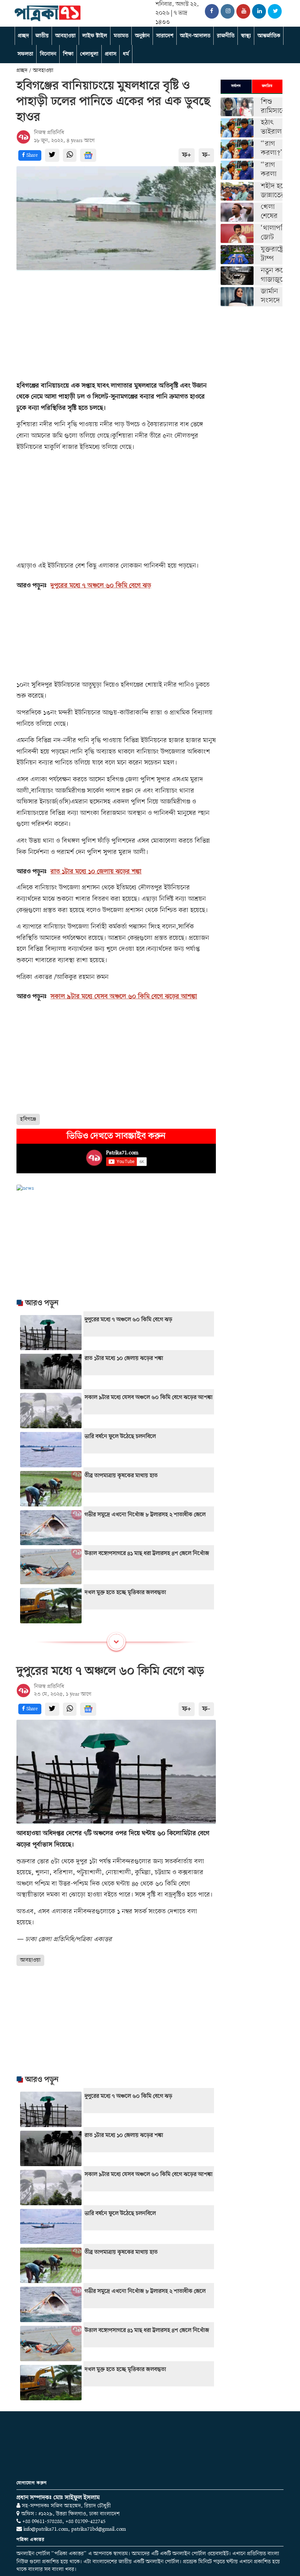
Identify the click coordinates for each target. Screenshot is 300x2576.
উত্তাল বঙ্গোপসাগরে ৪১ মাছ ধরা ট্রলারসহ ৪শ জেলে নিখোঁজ (147, 1554)
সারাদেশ (165, 36)
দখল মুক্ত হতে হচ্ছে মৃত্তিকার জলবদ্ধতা (125, 1593)
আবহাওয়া (30, 1960)
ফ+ (187, 155)
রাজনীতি (226, 36)
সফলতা (25, 54)
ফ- (206, 155)
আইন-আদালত (195, 36)
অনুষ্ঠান (142, 36)
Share (31, 155)
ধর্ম (126, 54)
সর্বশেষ (236, 86)
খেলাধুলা (89, 54)
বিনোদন (48, 54)
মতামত (121, 36)
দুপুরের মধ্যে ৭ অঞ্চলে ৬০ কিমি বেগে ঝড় (101, 586)
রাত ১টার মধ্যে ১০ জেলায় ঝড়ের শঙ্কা (96, 872)
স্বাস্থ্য (246, 36)
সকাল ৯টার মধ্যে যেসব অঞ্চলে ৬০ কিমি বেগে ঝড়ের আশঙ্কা (124, 997)
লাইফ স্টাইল (95, 36)
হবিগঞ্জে (28, 1119)
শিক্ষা (68, 54)
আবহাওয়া (65, 36)
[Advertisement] (116, 326)
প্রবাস (111, 54)
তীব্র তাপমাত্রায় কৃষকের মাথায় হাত (121, 1476)
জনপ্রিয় (267, 86)
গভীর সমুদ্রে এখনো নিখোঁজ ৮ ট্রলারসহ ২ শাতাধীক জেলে (145, 1515)
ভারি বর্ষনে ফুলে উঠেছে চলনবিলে (120, 1437)
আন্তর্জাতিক (269, 36)
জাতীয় (42, 36)
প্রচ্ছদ (23, 36)
